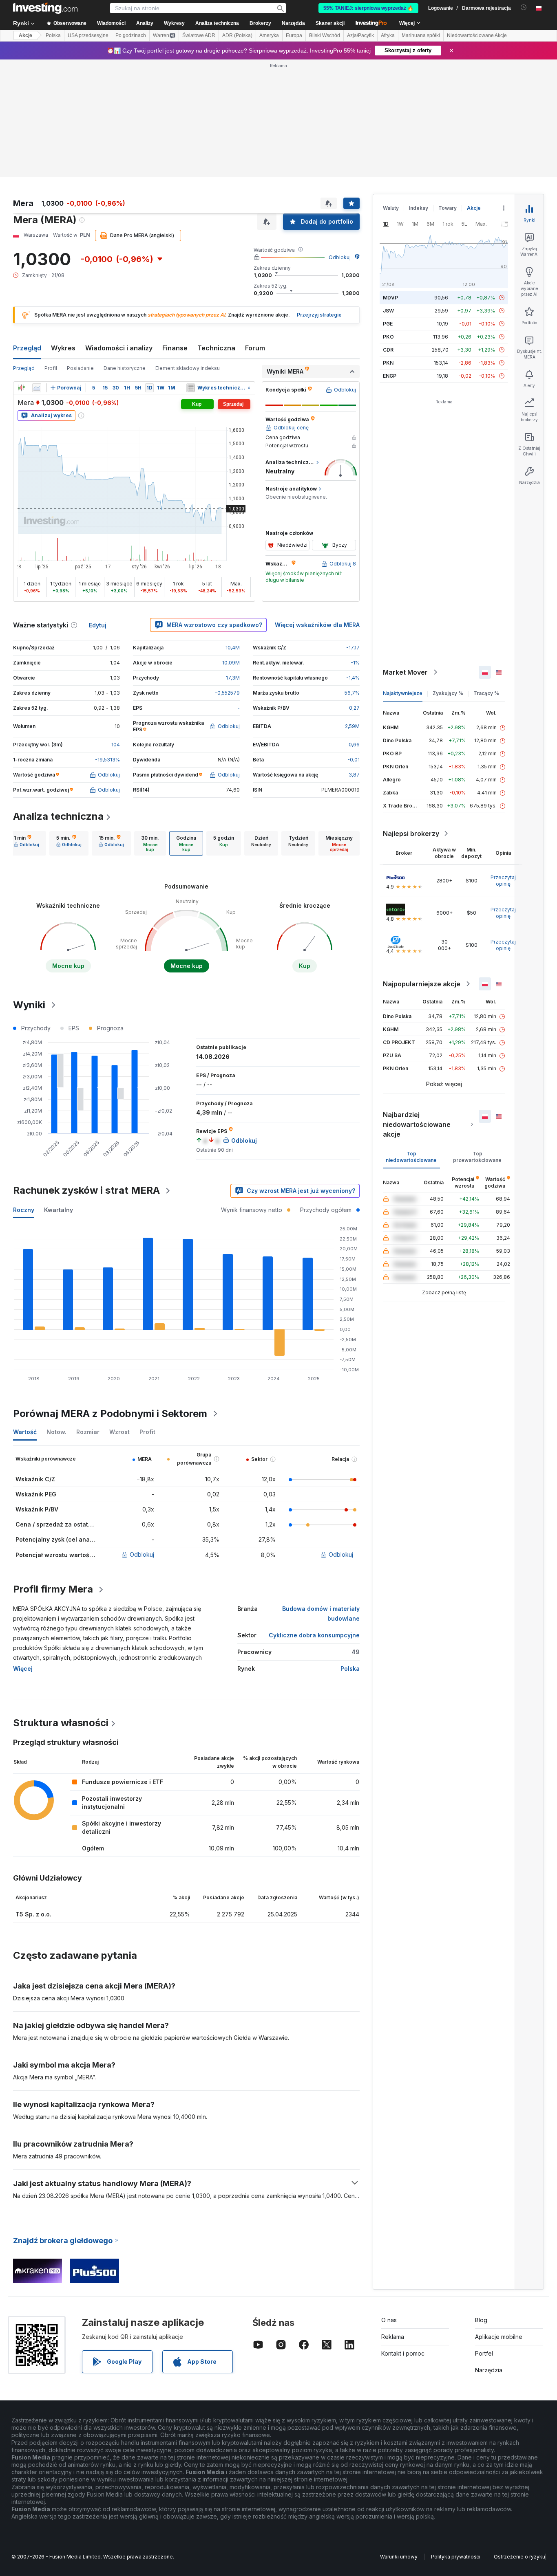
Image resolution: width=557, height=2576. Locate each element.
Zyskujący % (448, 693)
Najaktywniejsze (403, 693)
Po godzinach (131, 35)
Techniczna (216, 348)
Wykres (63, 348)
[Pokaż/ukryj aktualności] (191, 388)
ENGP (390, 376)
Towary (448, 208)
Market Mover (405, 672)
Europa (294, 35)
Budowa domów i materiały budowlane (321, 1614)
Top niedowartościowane (411, 1157)
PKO (388, 337)
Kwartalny (59, 1210)
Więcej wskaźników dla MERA (317, 625)
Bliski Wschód (325, 35)
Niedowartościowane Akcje (477, 35)
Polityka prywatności (456, 2557)
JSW (388, 311)
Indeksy (419, 208)
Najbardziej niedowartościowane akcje (417, 1124)
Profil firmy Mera (53, 1589)
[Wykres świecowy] (21, 388)
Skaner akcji (330, 23)
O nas (389, 2320)
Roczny (24, 1210)
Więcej (23, 1669)
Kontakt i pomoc (403, 2353)
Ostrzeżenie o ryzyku (519, 2557)
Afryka (388, 35)
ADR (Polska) (237, 35)
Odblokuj (340, 257)
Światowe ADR (199, 35)
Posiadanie (80, 368)
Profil (51, 368)
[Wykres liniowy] (37, 388)
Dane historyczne (125, 368)
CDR (388, 350)
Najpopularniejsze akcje (422, 984)
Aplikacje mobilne (499, 2337)
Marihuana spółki (421, 35)
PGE (388, 324)
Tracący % (486, 693)
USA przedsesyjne (88, 35)
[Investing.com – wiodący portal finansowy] (45, 8)
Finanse (175, 348)
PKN (388, 363)
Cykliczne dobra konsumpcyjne (314, 1635)
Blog (481, 2320)
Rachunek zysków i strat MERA (86, 1190)
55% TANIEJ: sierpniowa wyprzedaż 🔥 (368, 8)
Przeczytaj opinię (503, 881)
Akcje (25, 35)
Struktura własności (61, 1723)
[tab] (27, 843)
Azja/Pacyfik (360, 35)
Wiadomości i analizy (119, 348)
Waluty (391, 208)
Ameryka (269, 35)
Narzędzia (489, 2370)
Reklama (393, 2337)
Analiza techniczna (58, 816)
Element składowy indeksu (188, 368)
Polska (53, 35)
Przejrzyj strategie (319, 315)
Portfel (484, 2353)
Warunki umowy (399, 2557)
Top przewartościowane (477, 1157)
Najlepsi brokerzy (411, 834)
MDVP (390, 298)
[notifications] (524, 8)
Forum (255, 348)
